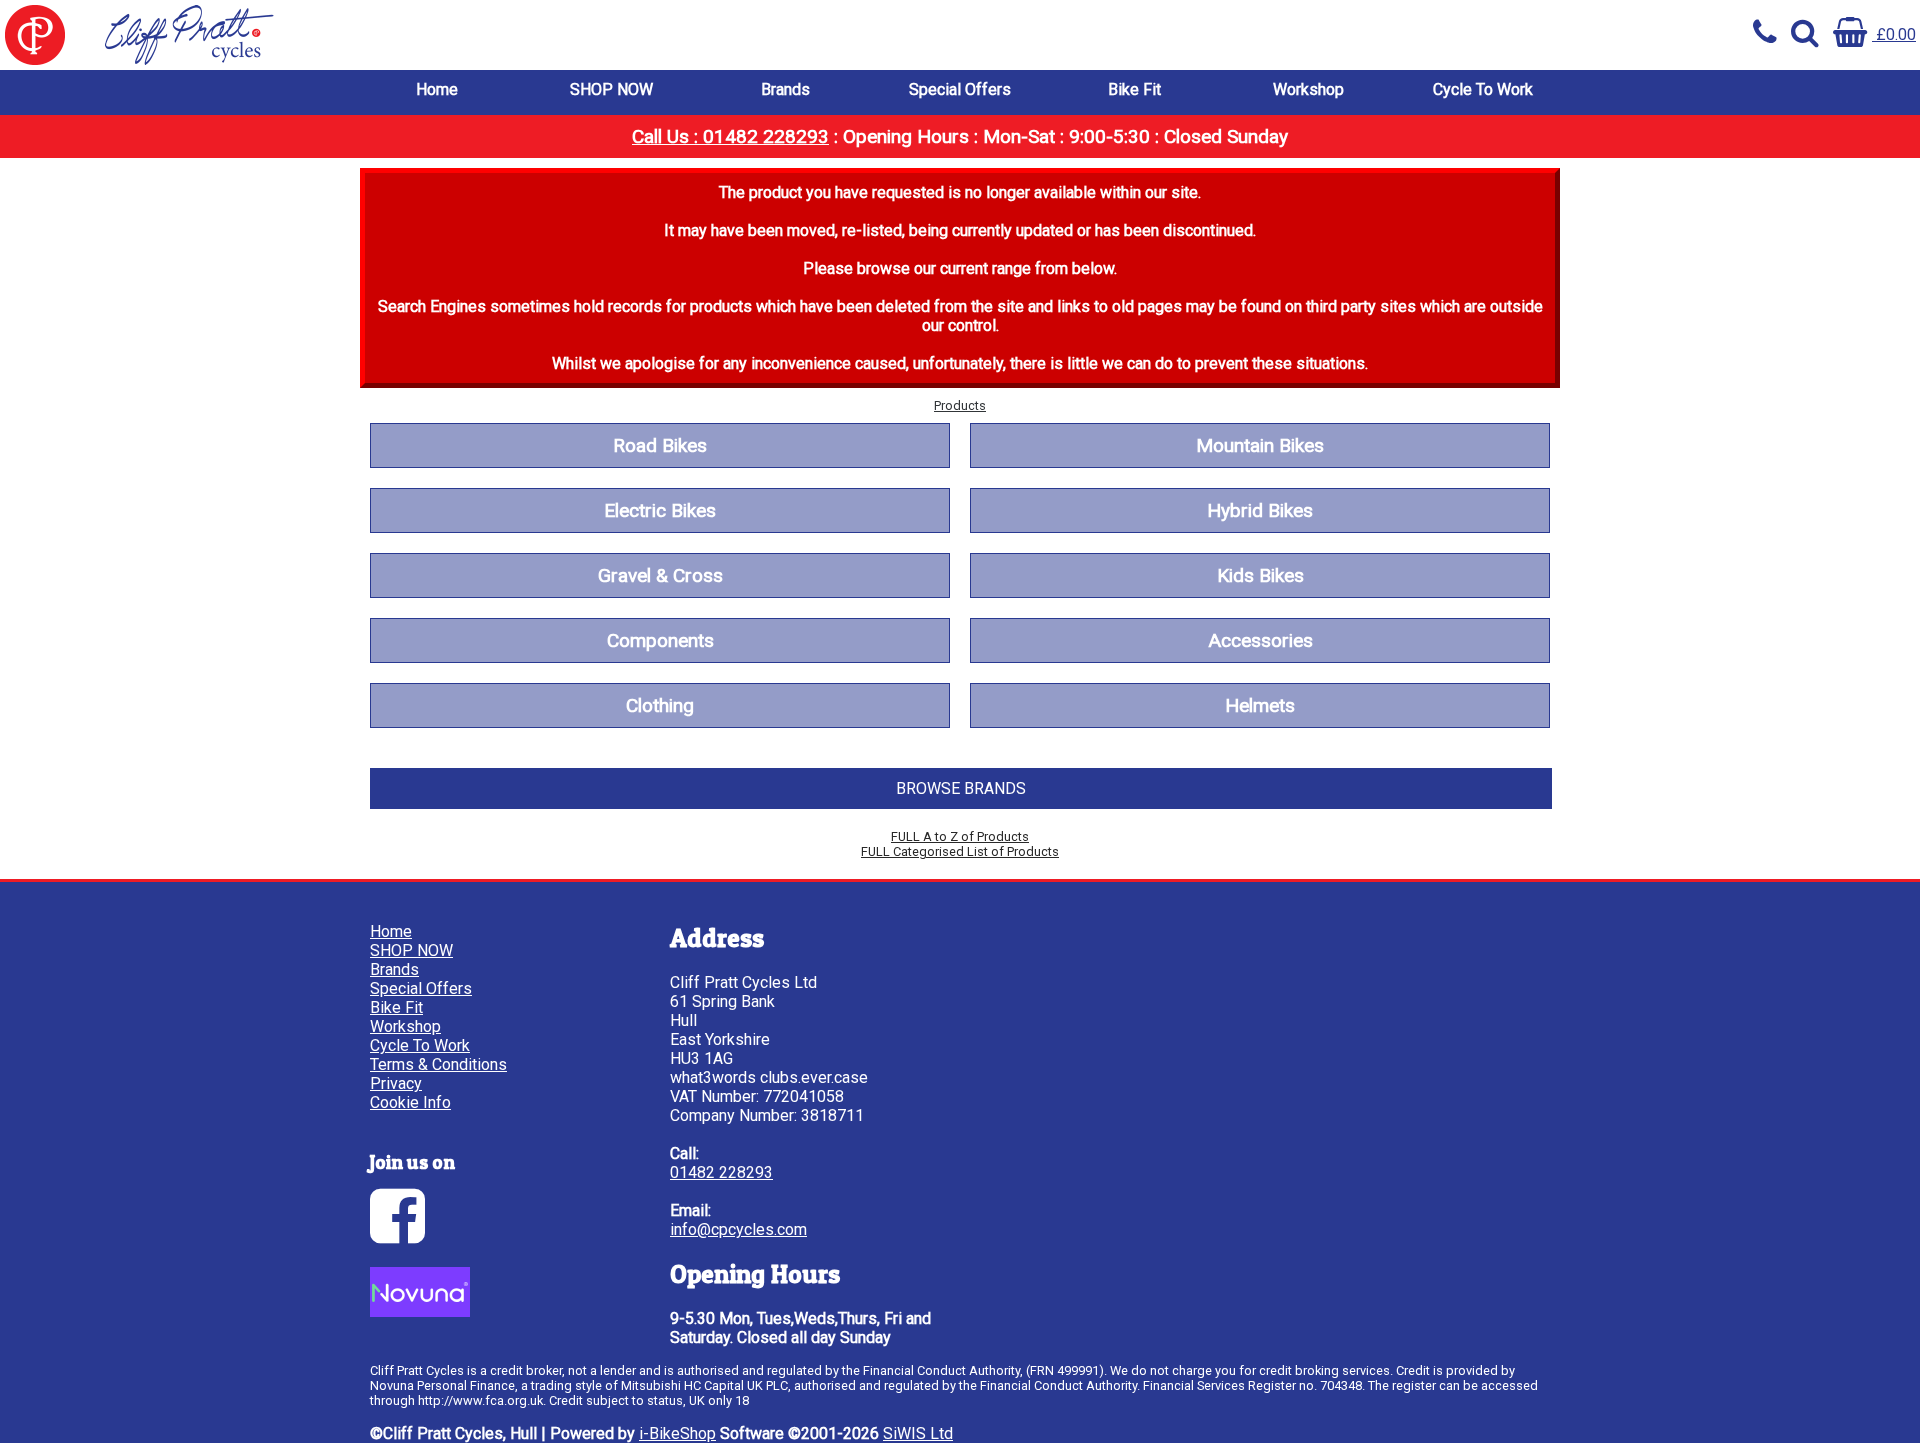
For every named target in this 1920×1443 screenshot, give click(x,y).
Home (437, 89)
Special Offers (960, 89)
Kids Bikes (1260, 575)
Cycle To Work (1483, 89)
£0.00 (1894, 34)
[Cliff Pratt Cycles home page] (480, 35)
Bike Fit (1134, 89)
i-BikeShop (677, 1433)
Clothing (660, 705)
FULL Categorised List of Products (960, 851)
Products (960, 405)
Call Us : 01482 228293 (730, 136)
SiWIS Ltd (918, 1433)
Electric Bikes (660, 510)
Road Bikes (660, 445)
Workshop (1308, 89)
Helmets (1260, 705)
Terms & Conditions (438, 1064)
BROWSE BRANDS (961, 788)
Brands (785, 89)
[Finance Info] (420, 1311)
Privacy (396, 1083)
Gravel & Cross (660, 575)
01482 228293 (721, 1172)
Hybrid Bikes (1260, 510)
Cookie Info (410, 1102)
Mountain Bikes (1260, 445)
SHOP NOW (611, 89)
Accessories (1260, 640)
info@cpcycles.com (738, 1229)
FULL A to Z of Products (960, 836)
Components (660, 640)
